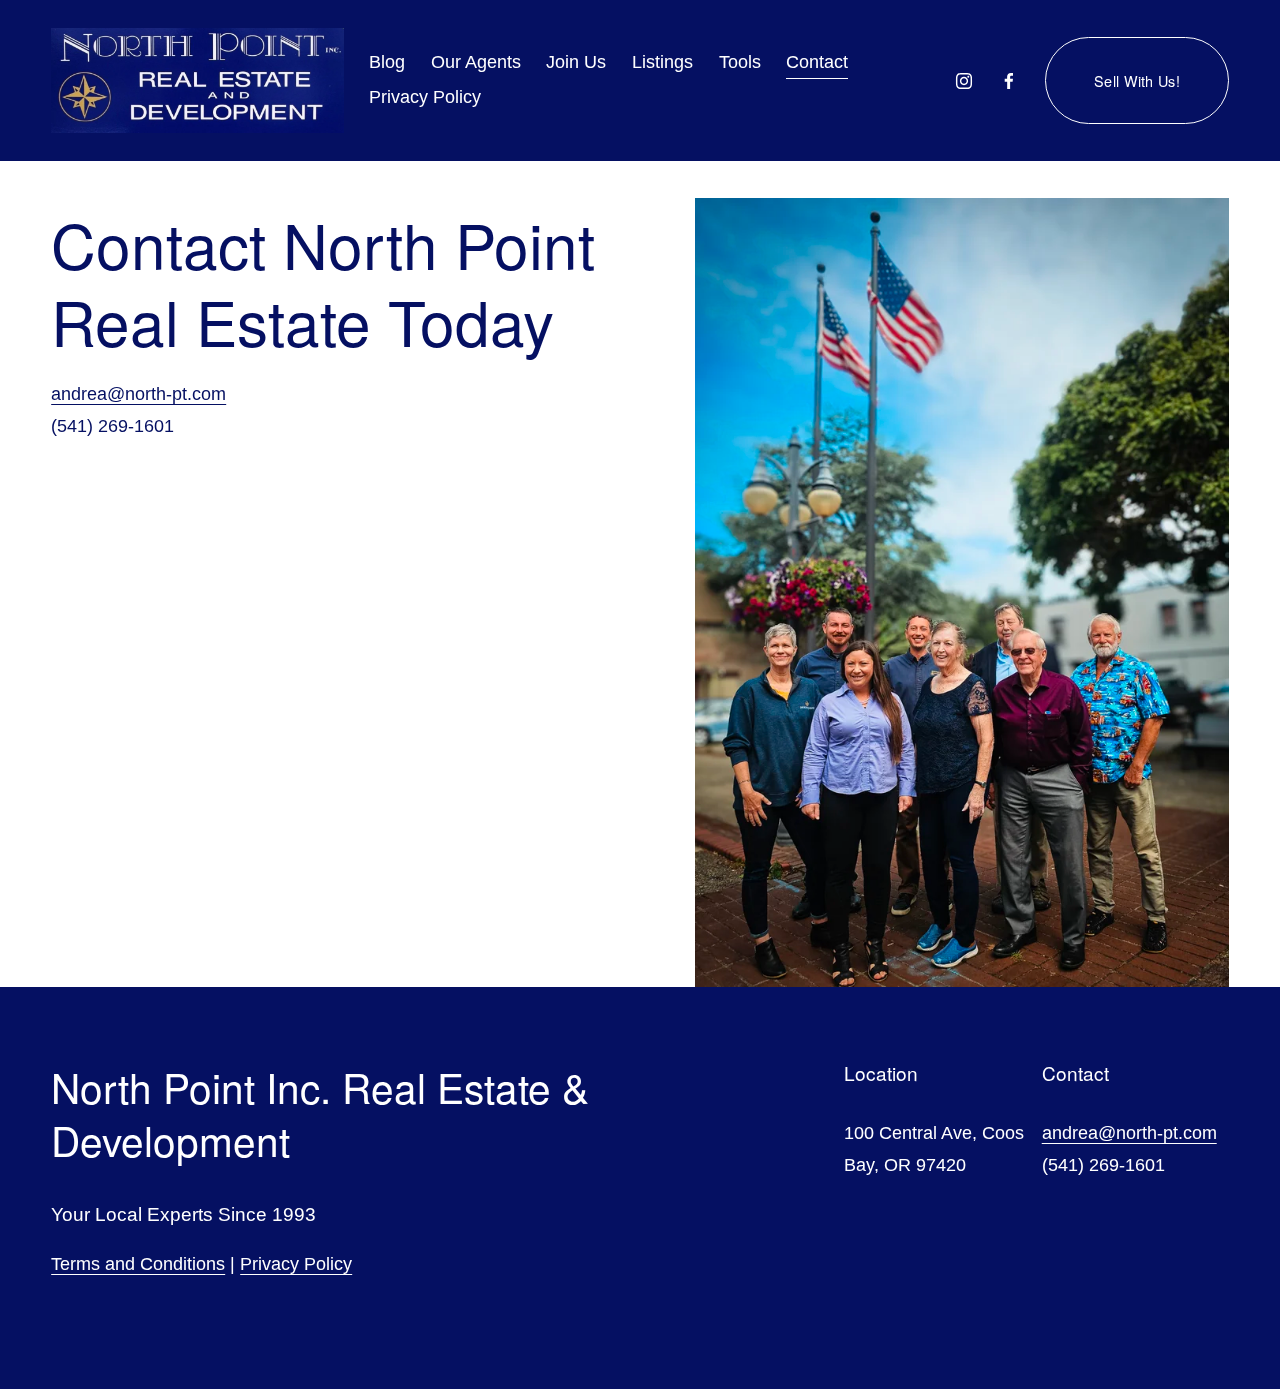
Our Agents (476, 62)
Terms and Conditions (138, 1264)
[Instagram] (964, 81)
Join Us (576, 62)
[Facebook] (1009, 81)
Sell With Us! (1137, 80)
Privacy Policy (296, 1264)
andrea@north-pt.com (138, 394)
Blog (387, 62)
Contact (817, 62)
